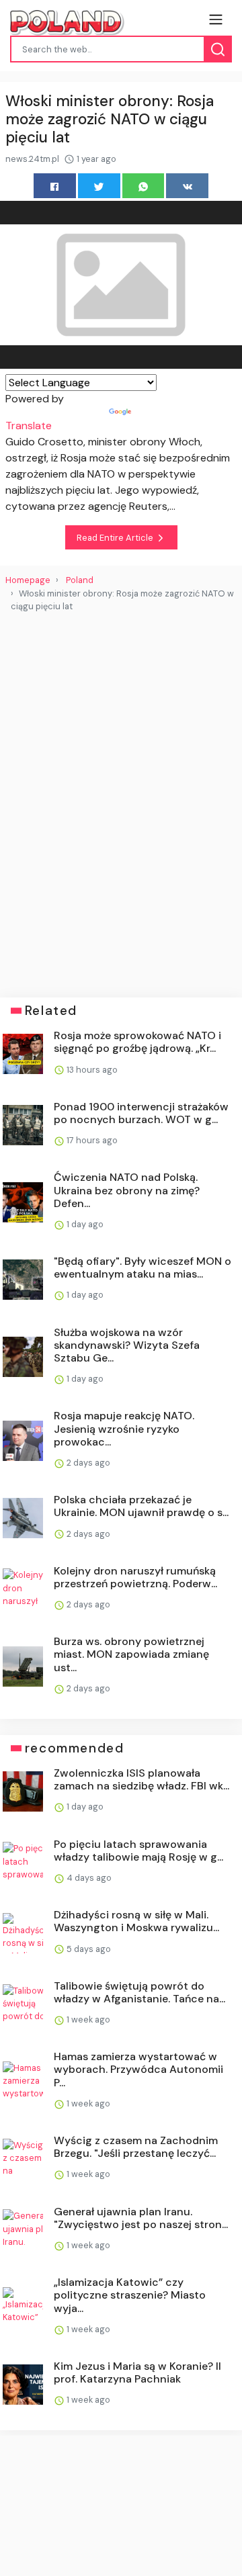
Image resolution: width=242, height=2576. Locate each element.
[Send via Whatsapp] (144, 186)
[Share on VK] (187, 186)
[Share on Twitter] (99, 186)
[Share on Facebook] (55, 186)
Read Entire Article (116, 538)
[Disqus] (121, 799)
